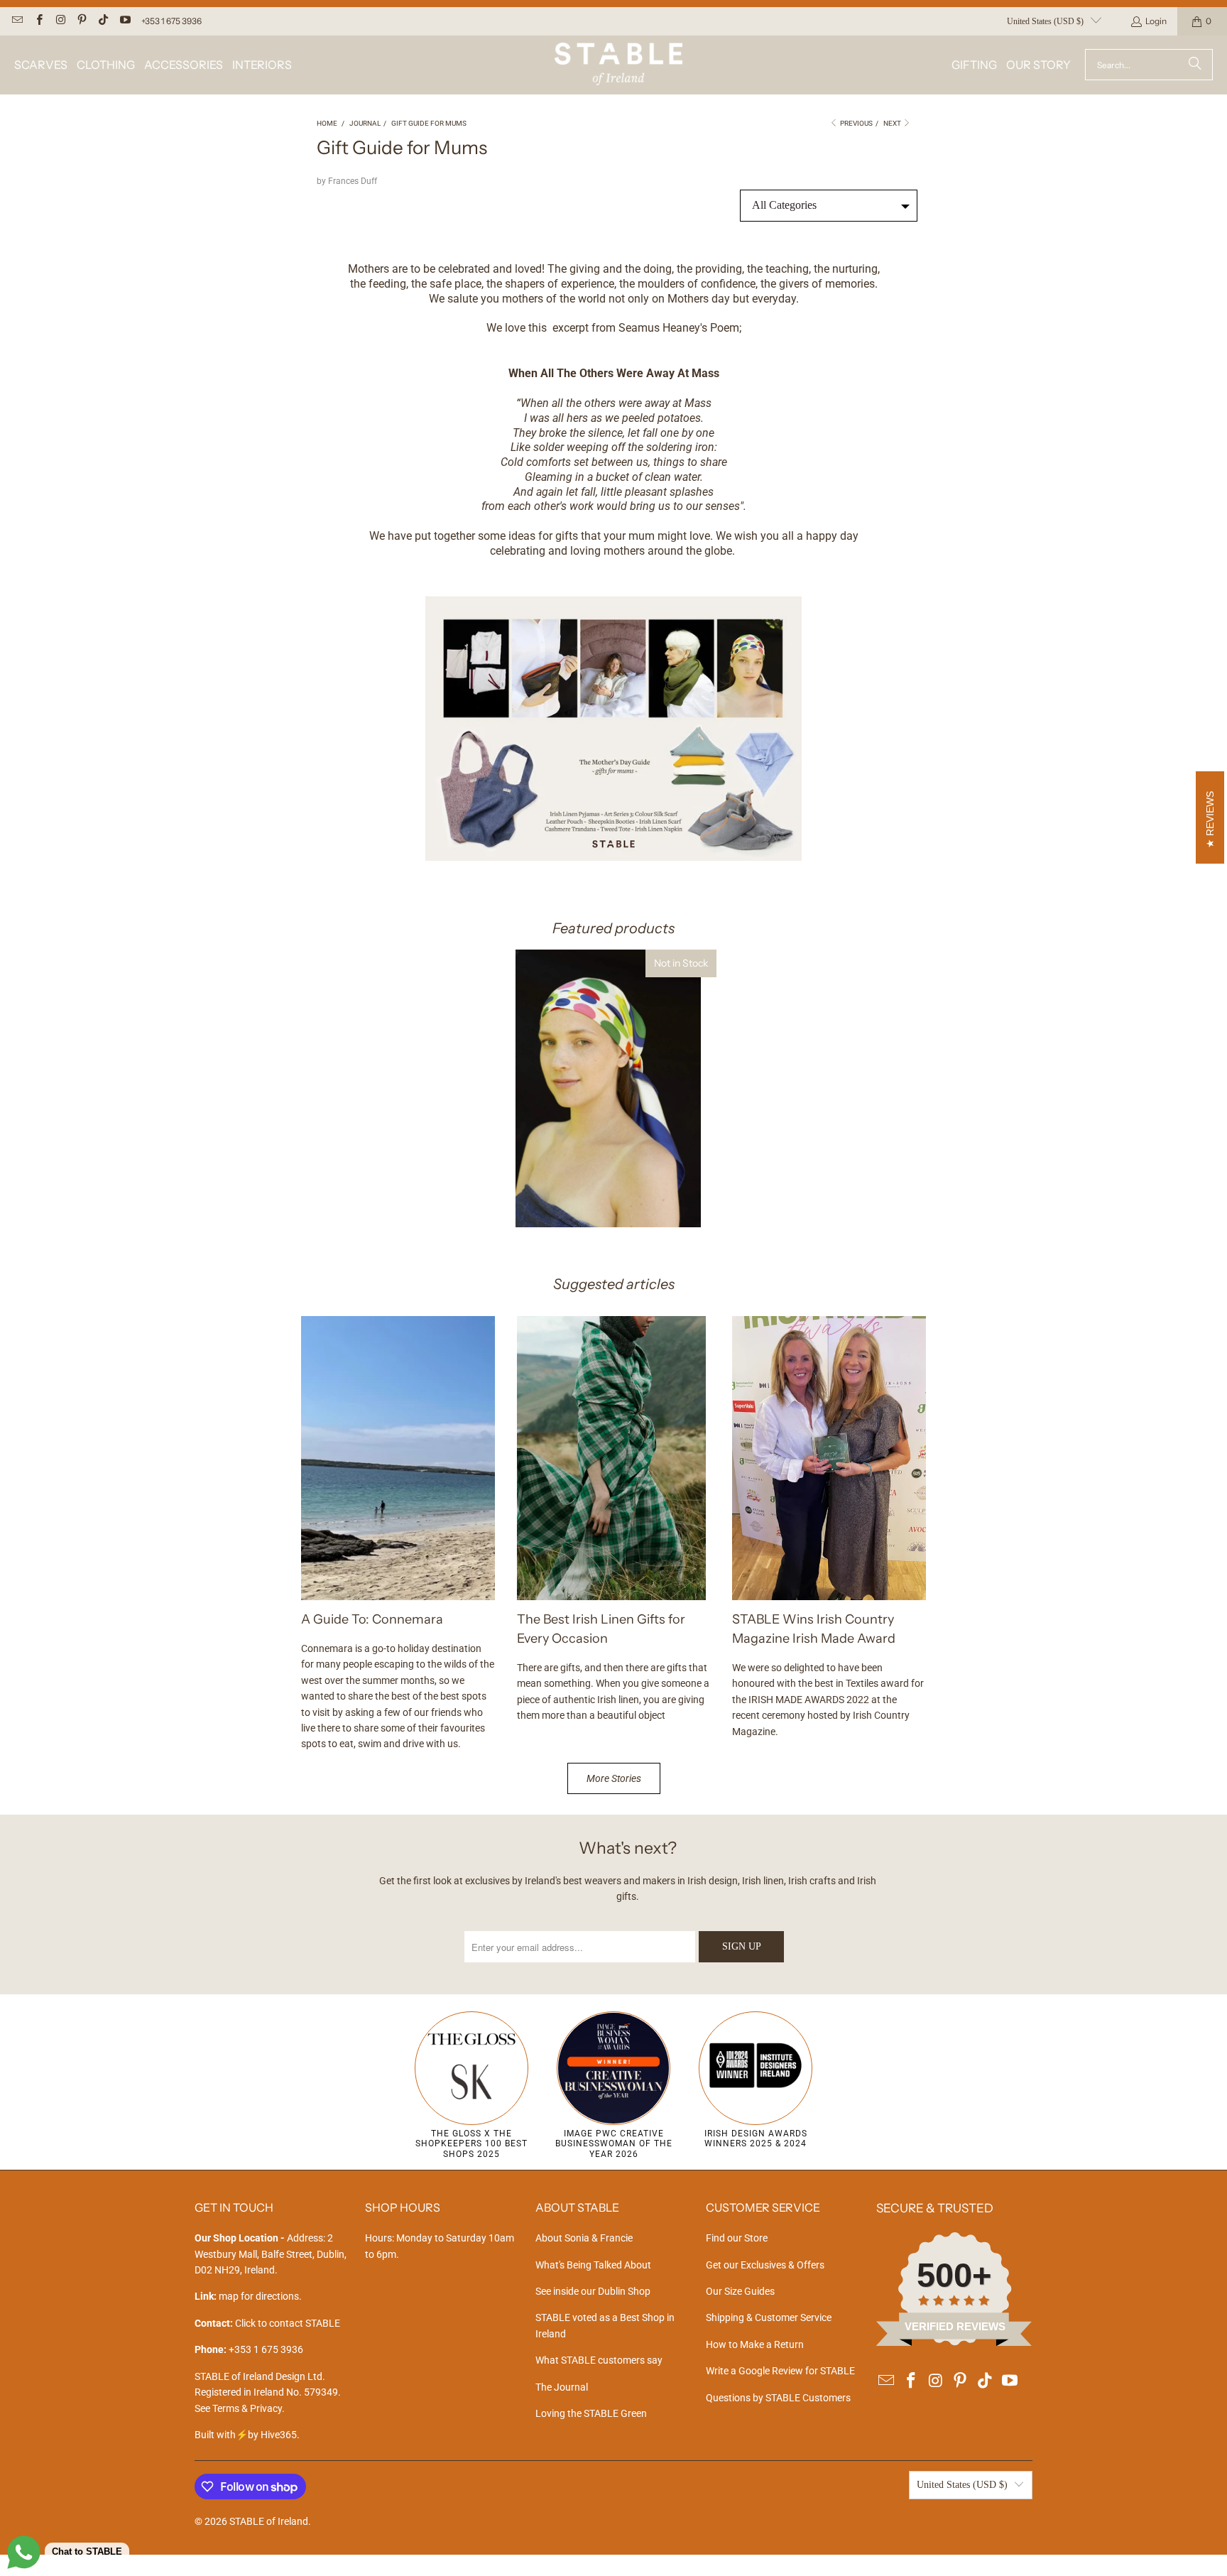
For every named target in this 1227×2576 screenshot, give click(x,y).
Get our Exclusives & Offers (765, 2265)
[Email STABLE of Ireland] (17, 21)
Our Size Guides (740, 2291)
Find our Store (737, 2238)
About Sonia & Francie (584, 2238)
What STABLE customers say (599, 2360)
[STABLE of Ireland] (618, 65)
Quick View (613, 1136)
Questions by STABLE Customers (778, 2398)
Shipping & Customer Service (769, 2317)
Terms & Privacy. (249, 2408)
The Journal (562, 2387)
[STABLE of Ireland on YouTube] (124, 21)
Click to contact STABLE (288, 2323)
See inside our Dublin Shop (593, 2291)
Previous (856, 123)
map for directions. (248, 2296)
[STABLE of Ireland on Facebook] (38, 21)
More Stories (614, 1778)
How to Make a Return (755, 2344)
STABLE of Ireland (269, 2521)
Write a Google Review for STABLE (780, 2371)
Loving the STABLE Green (591, 2413)
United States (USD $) (1045, 21)
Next (893, 123)
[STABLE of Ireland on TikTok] (103, 21)
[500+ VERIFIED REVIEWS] (954, 2342)
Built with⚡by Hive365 (246, 2435)
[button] (41, 65)
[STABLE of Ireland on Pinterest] (81, 21)
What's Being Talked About (593, 2265)
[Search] (1195, 65)
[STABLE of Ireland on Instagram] (60, 21)
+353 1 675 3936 (171, 21)
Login (1156, 21)
